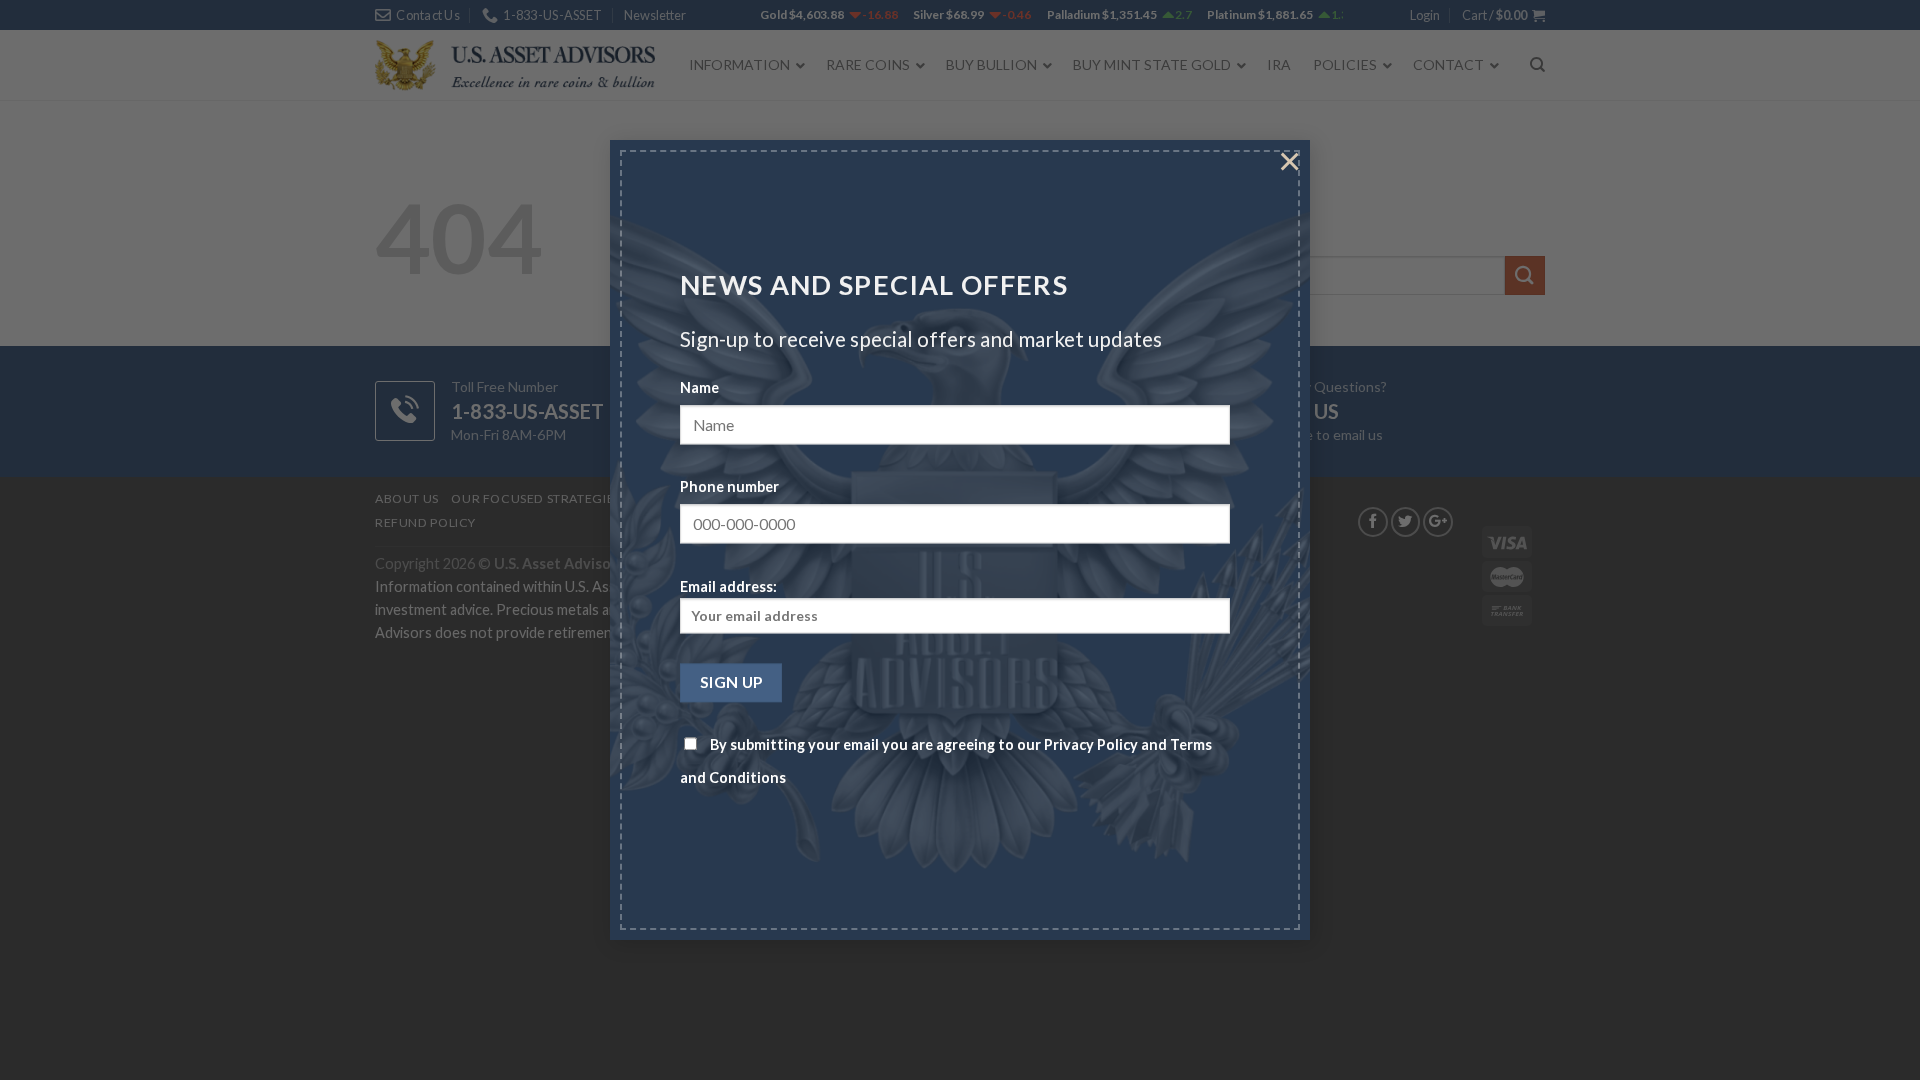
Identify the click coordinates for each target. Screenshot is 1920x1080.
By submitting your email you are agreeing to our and (946, 762)
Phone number (729, 487)
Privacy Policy (1091, 745)
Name (699, 388)
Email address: (728, 586)
